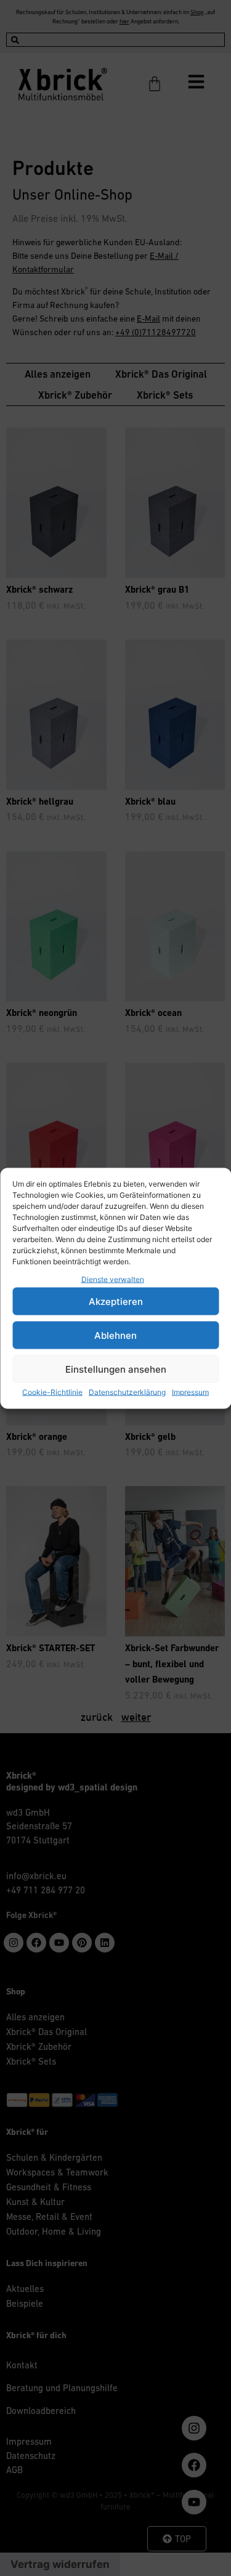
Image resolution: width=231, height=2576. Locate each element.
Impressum (190, 1392)
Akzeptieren (116, 1301)
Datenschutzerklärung (127, 1392)
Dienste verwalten (113, 1279)
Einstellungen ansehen (116, 1369)
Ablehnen (115, 1335)
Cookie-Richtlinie (52, 1392)
